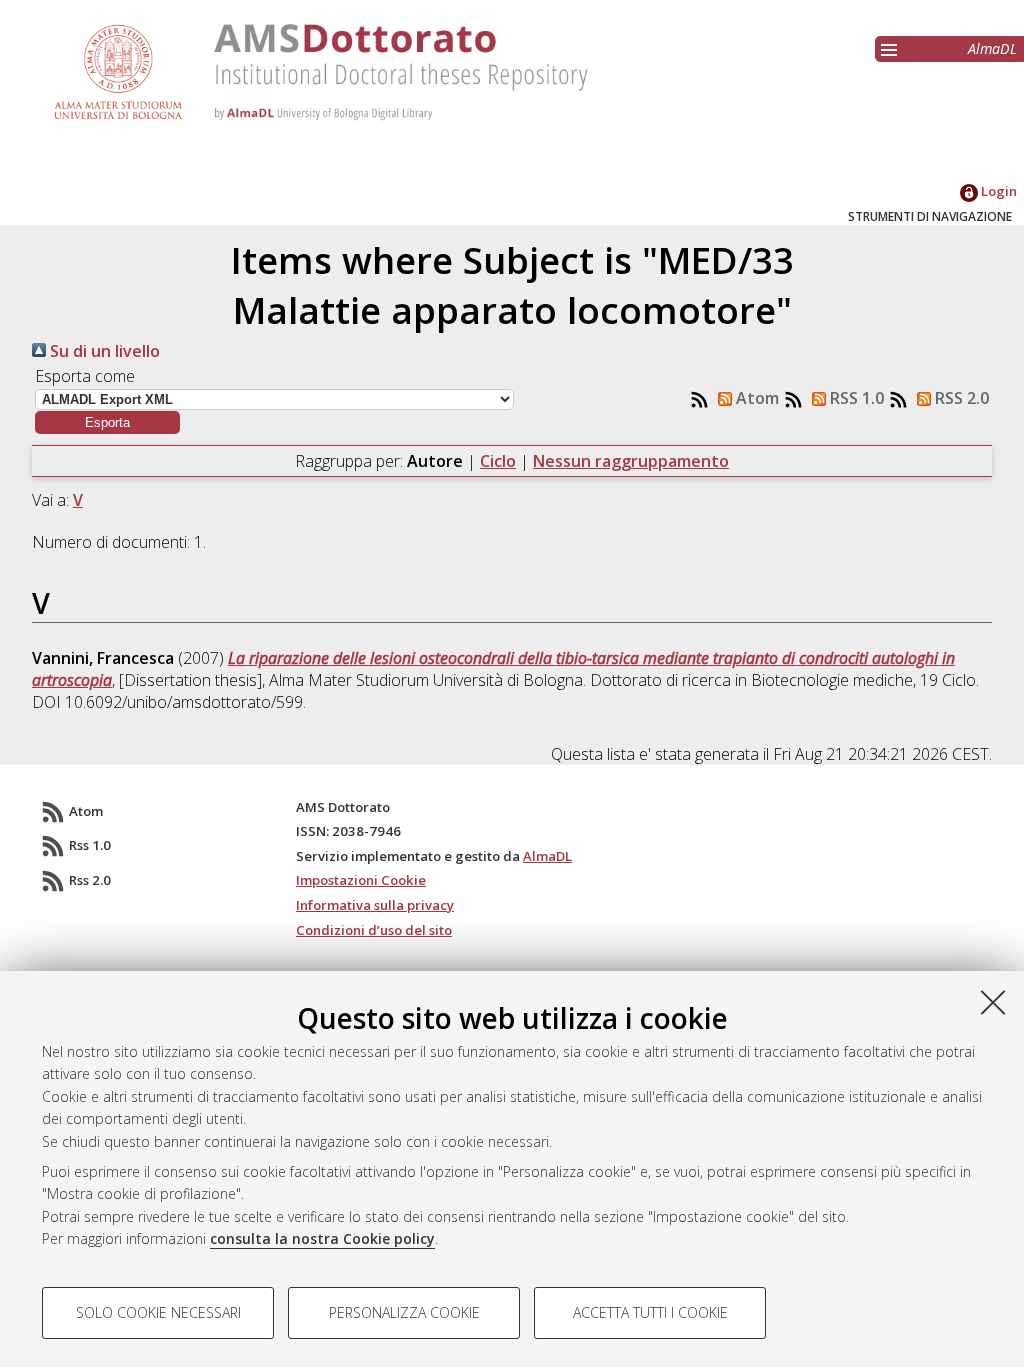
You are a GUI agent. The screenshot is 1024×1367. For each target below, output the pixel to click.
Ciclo (498, 461)
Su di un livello (103, 351)
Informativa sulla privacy (375, 905)
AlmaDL (992, 48)
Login (997, 191)
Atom (755, 398)
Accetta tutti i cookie (650, 1312)
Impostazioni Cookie (361, 880)
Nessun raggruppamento (631, 461)
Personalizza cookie (404, 1312)
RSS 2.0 (960, 398)
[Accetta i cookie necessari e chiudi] (993, 1002)
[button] (107, 422)
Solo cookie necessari (158, 1312)
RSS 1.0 (855, 398)
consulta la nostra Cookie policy (322, 1238)
